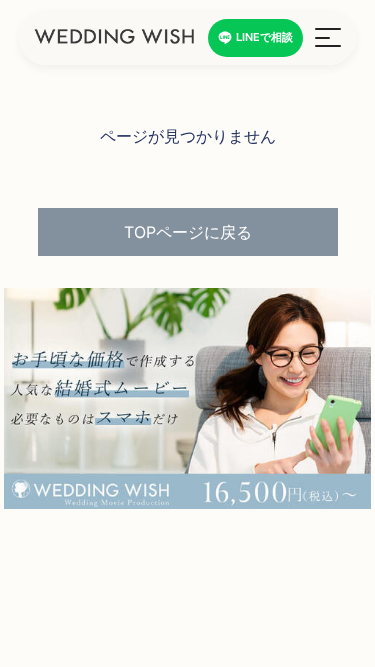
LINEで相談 (264, 37)
